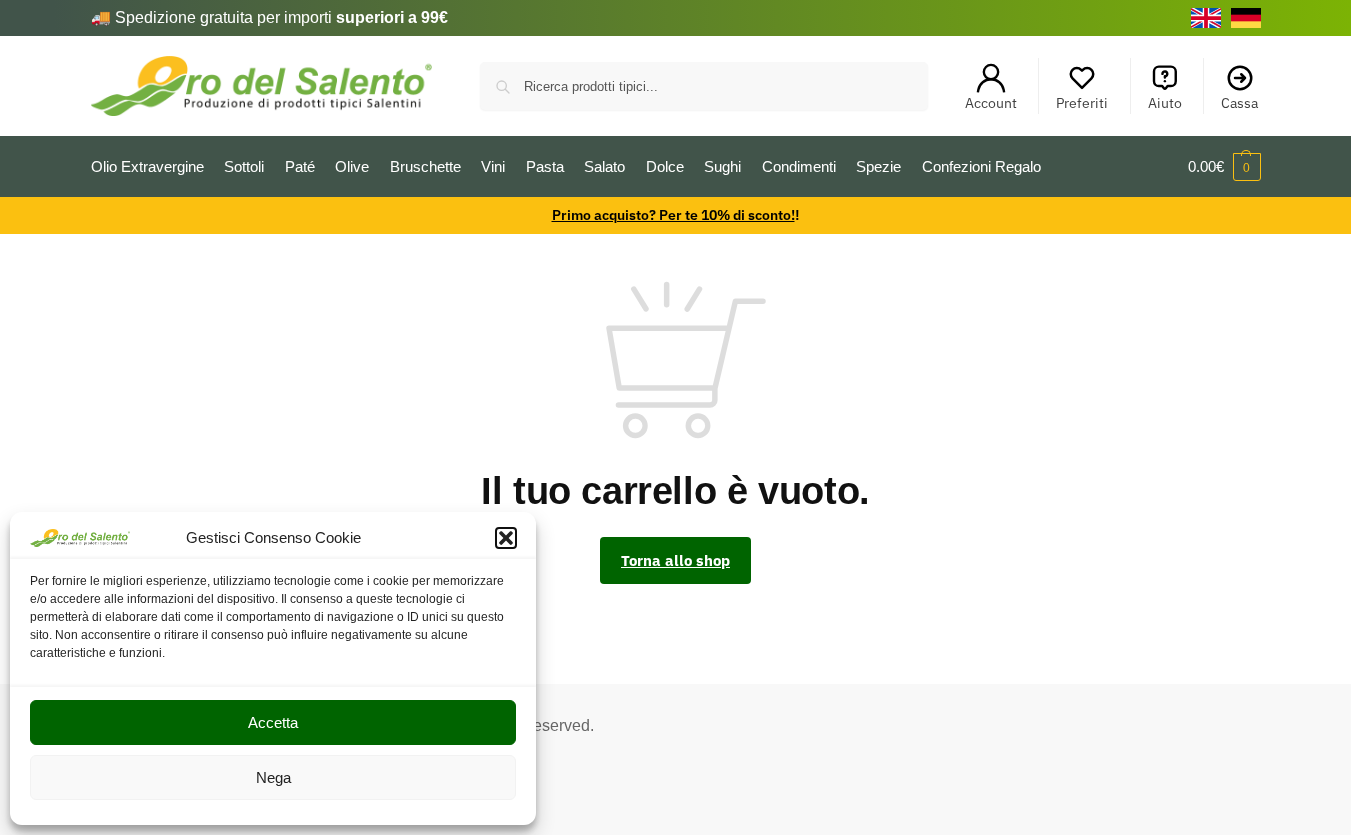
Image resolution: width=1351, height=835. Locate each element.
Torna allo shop (675, 560)
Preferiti (1082, 103)
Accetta (273, 722)
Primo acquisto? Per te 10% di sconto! (673, 215)
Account (991, 103)
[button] (506, 538)
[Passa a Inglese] (1206, 18)
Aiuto (1165, 103)
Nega (273, 777)
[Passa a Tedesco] (1246, 18)
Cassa (1239, 103)
